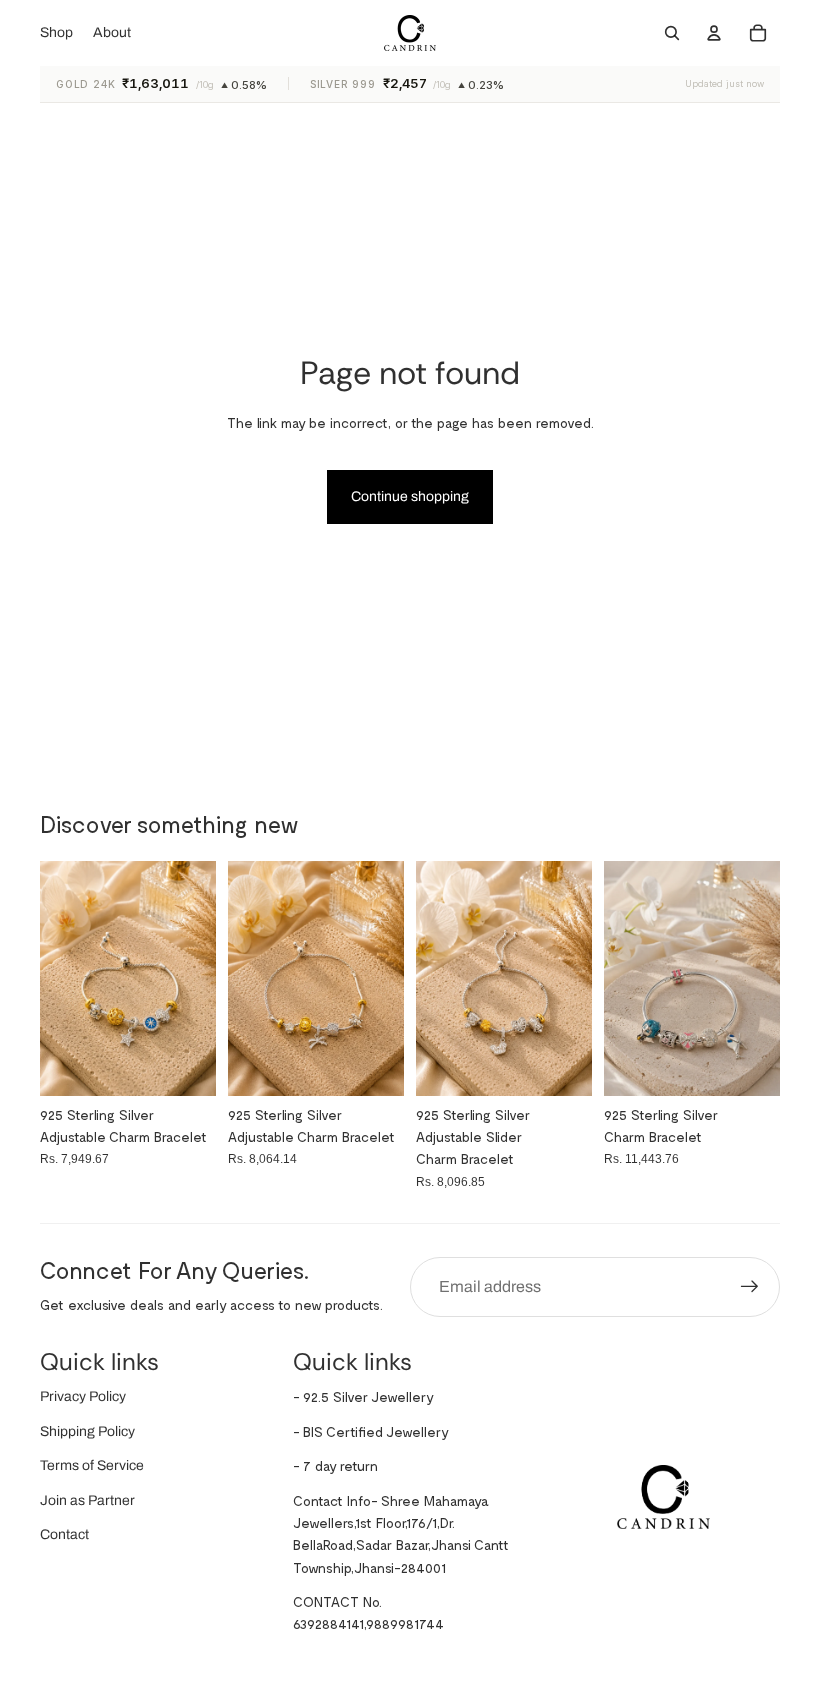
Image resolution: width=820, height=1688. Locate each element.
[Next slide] (764, 978)
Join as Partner (87, 1500)
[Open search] (672, 33)
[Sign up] (750, 1287)
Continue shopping (410, 496)
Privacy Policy (83, 1396)
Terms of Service (92, 1465)
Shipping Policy (87, 1431)
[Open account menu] (714, 33)
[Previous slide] (619, 978)
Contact (64, 1534)
